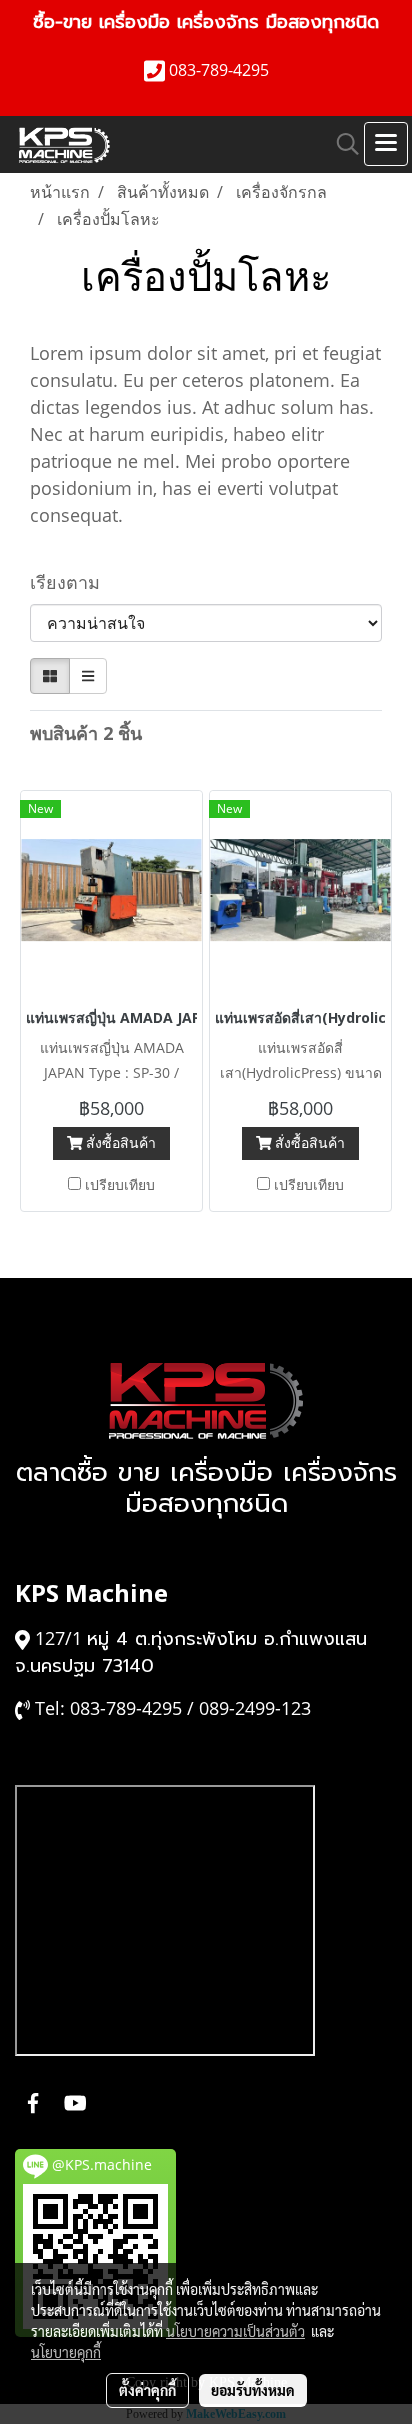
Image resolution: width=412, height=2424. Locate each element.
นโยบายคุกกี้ (66, 2352)
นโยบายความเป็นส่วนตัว (235, 2331)
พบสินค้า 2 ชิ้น (86, 733)
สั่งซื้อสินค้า (119, 1142)
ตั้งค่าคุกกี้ (147, 2390)
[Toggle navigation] (386, 144)
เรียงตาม (72, 582)
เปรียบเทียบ (120, 1184)
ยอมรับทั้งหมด (253, 2390)
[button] (341, 144)
